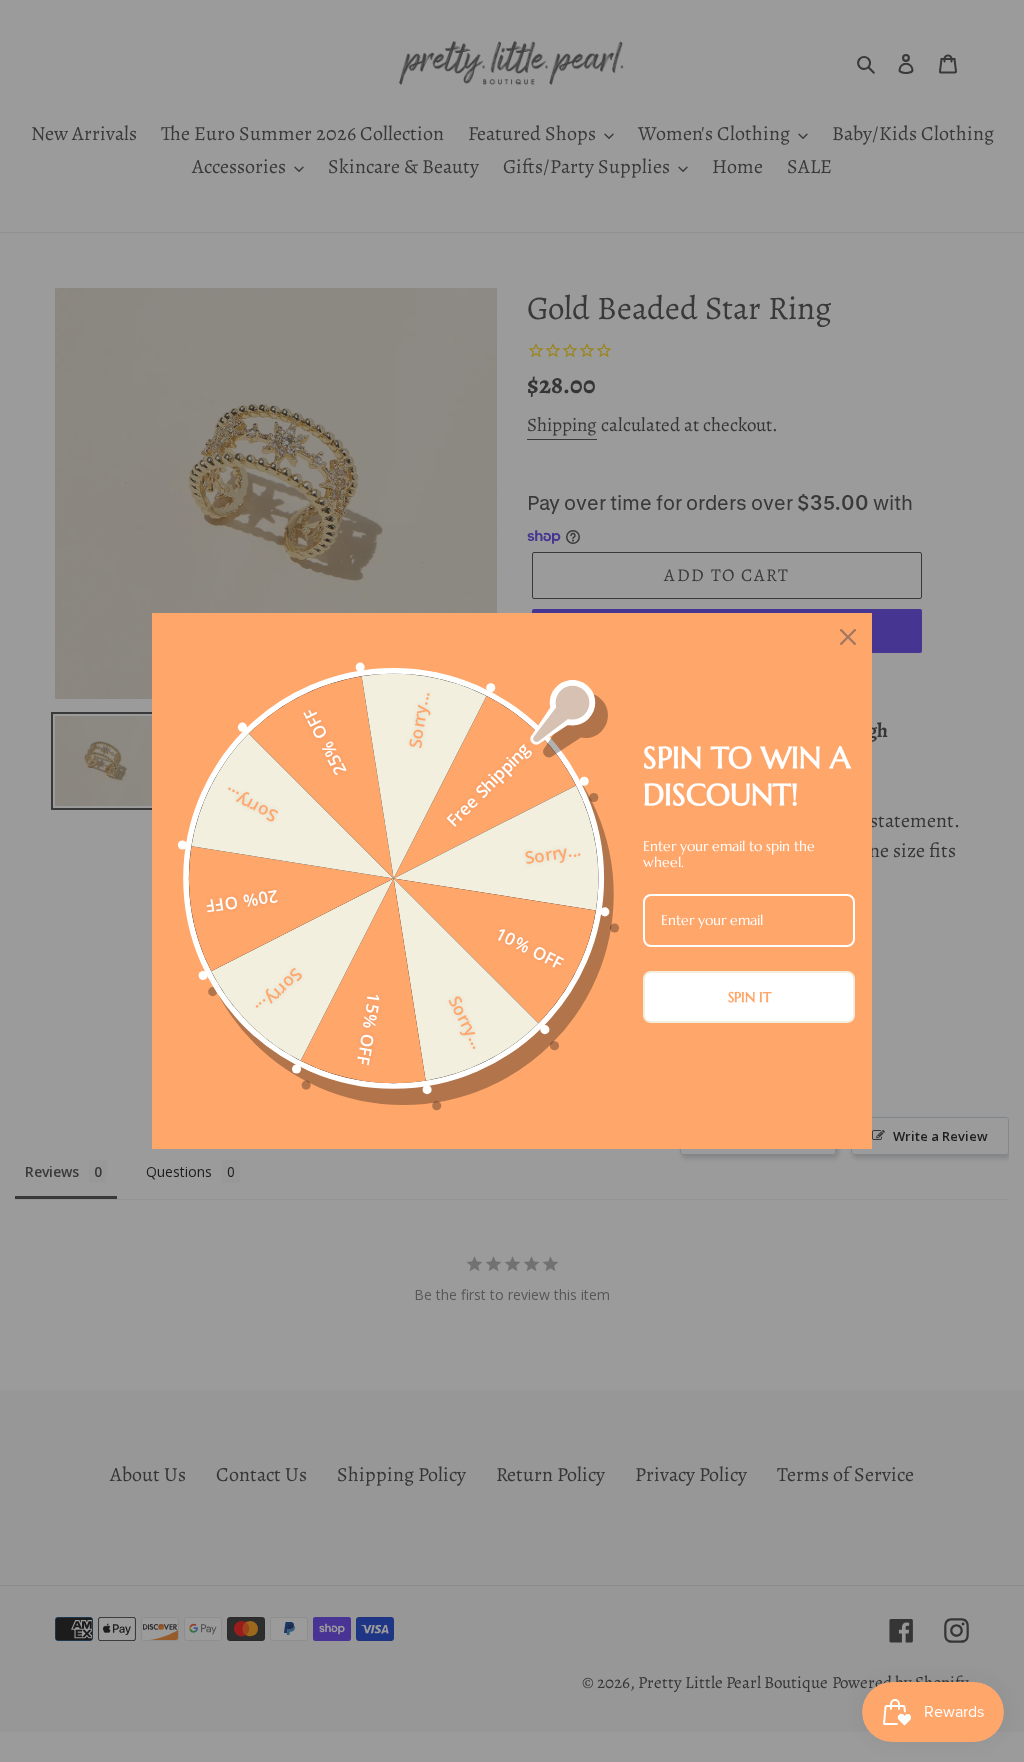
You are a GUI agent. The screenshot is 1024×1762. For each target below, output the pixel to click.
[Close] (848, 637)
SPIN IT (749, 997)
